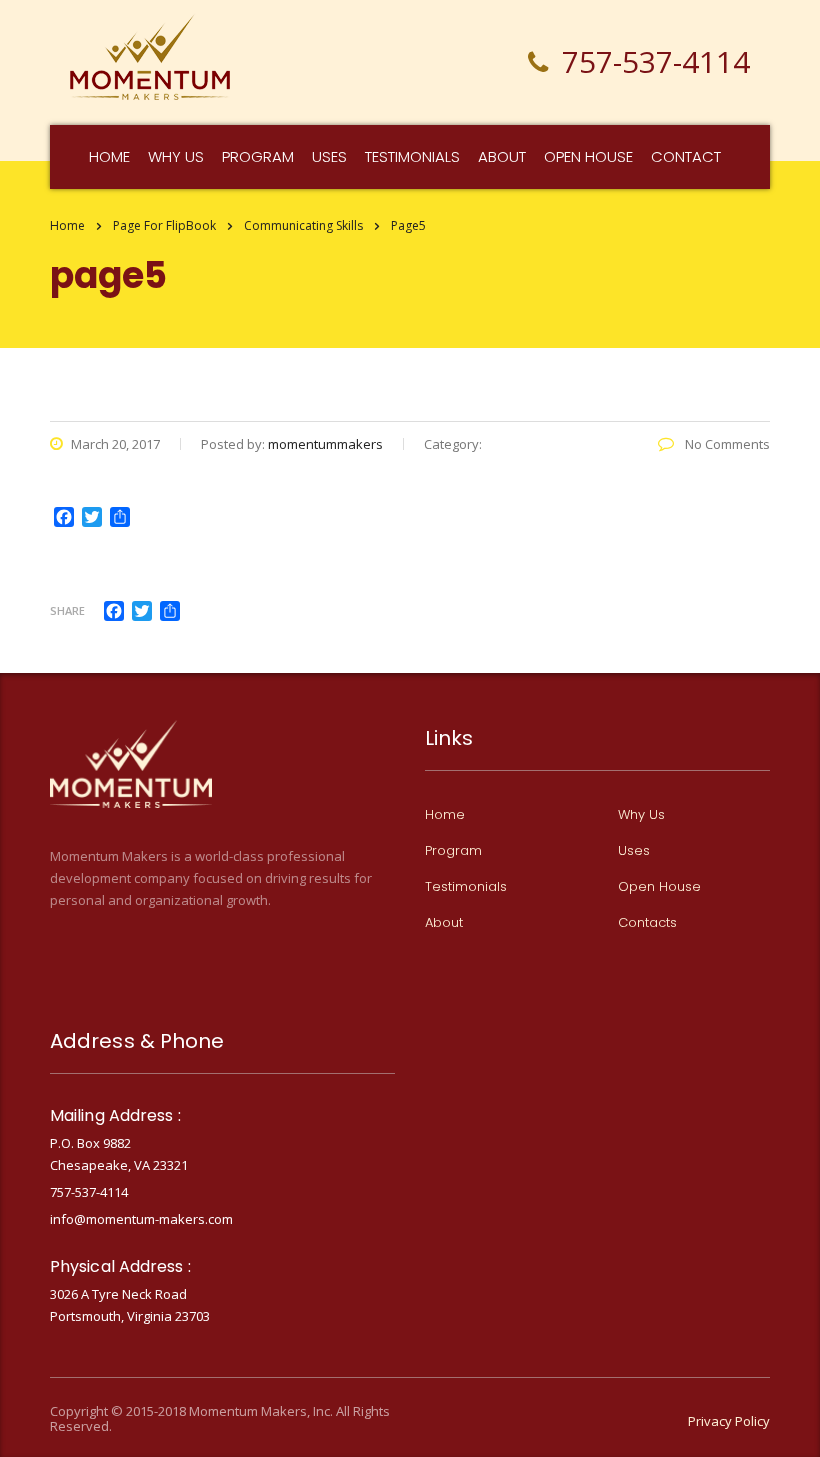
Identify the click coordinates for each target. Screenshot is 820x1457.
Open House (659, 887)
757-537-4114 (89, 1192)
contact (686, 156)
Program (258, 156)
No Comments (726, 444)
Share (67, 610)
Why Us (641, 815)
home (109, 156)
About (502, 156)
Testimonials (412, 156)
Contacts (647, 923)
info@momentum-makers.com (141, 1219)
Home (67, 225)
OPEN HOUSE (588, 156)
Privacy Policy (729, 1421)
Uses (634, 851)
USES (329, 156)
